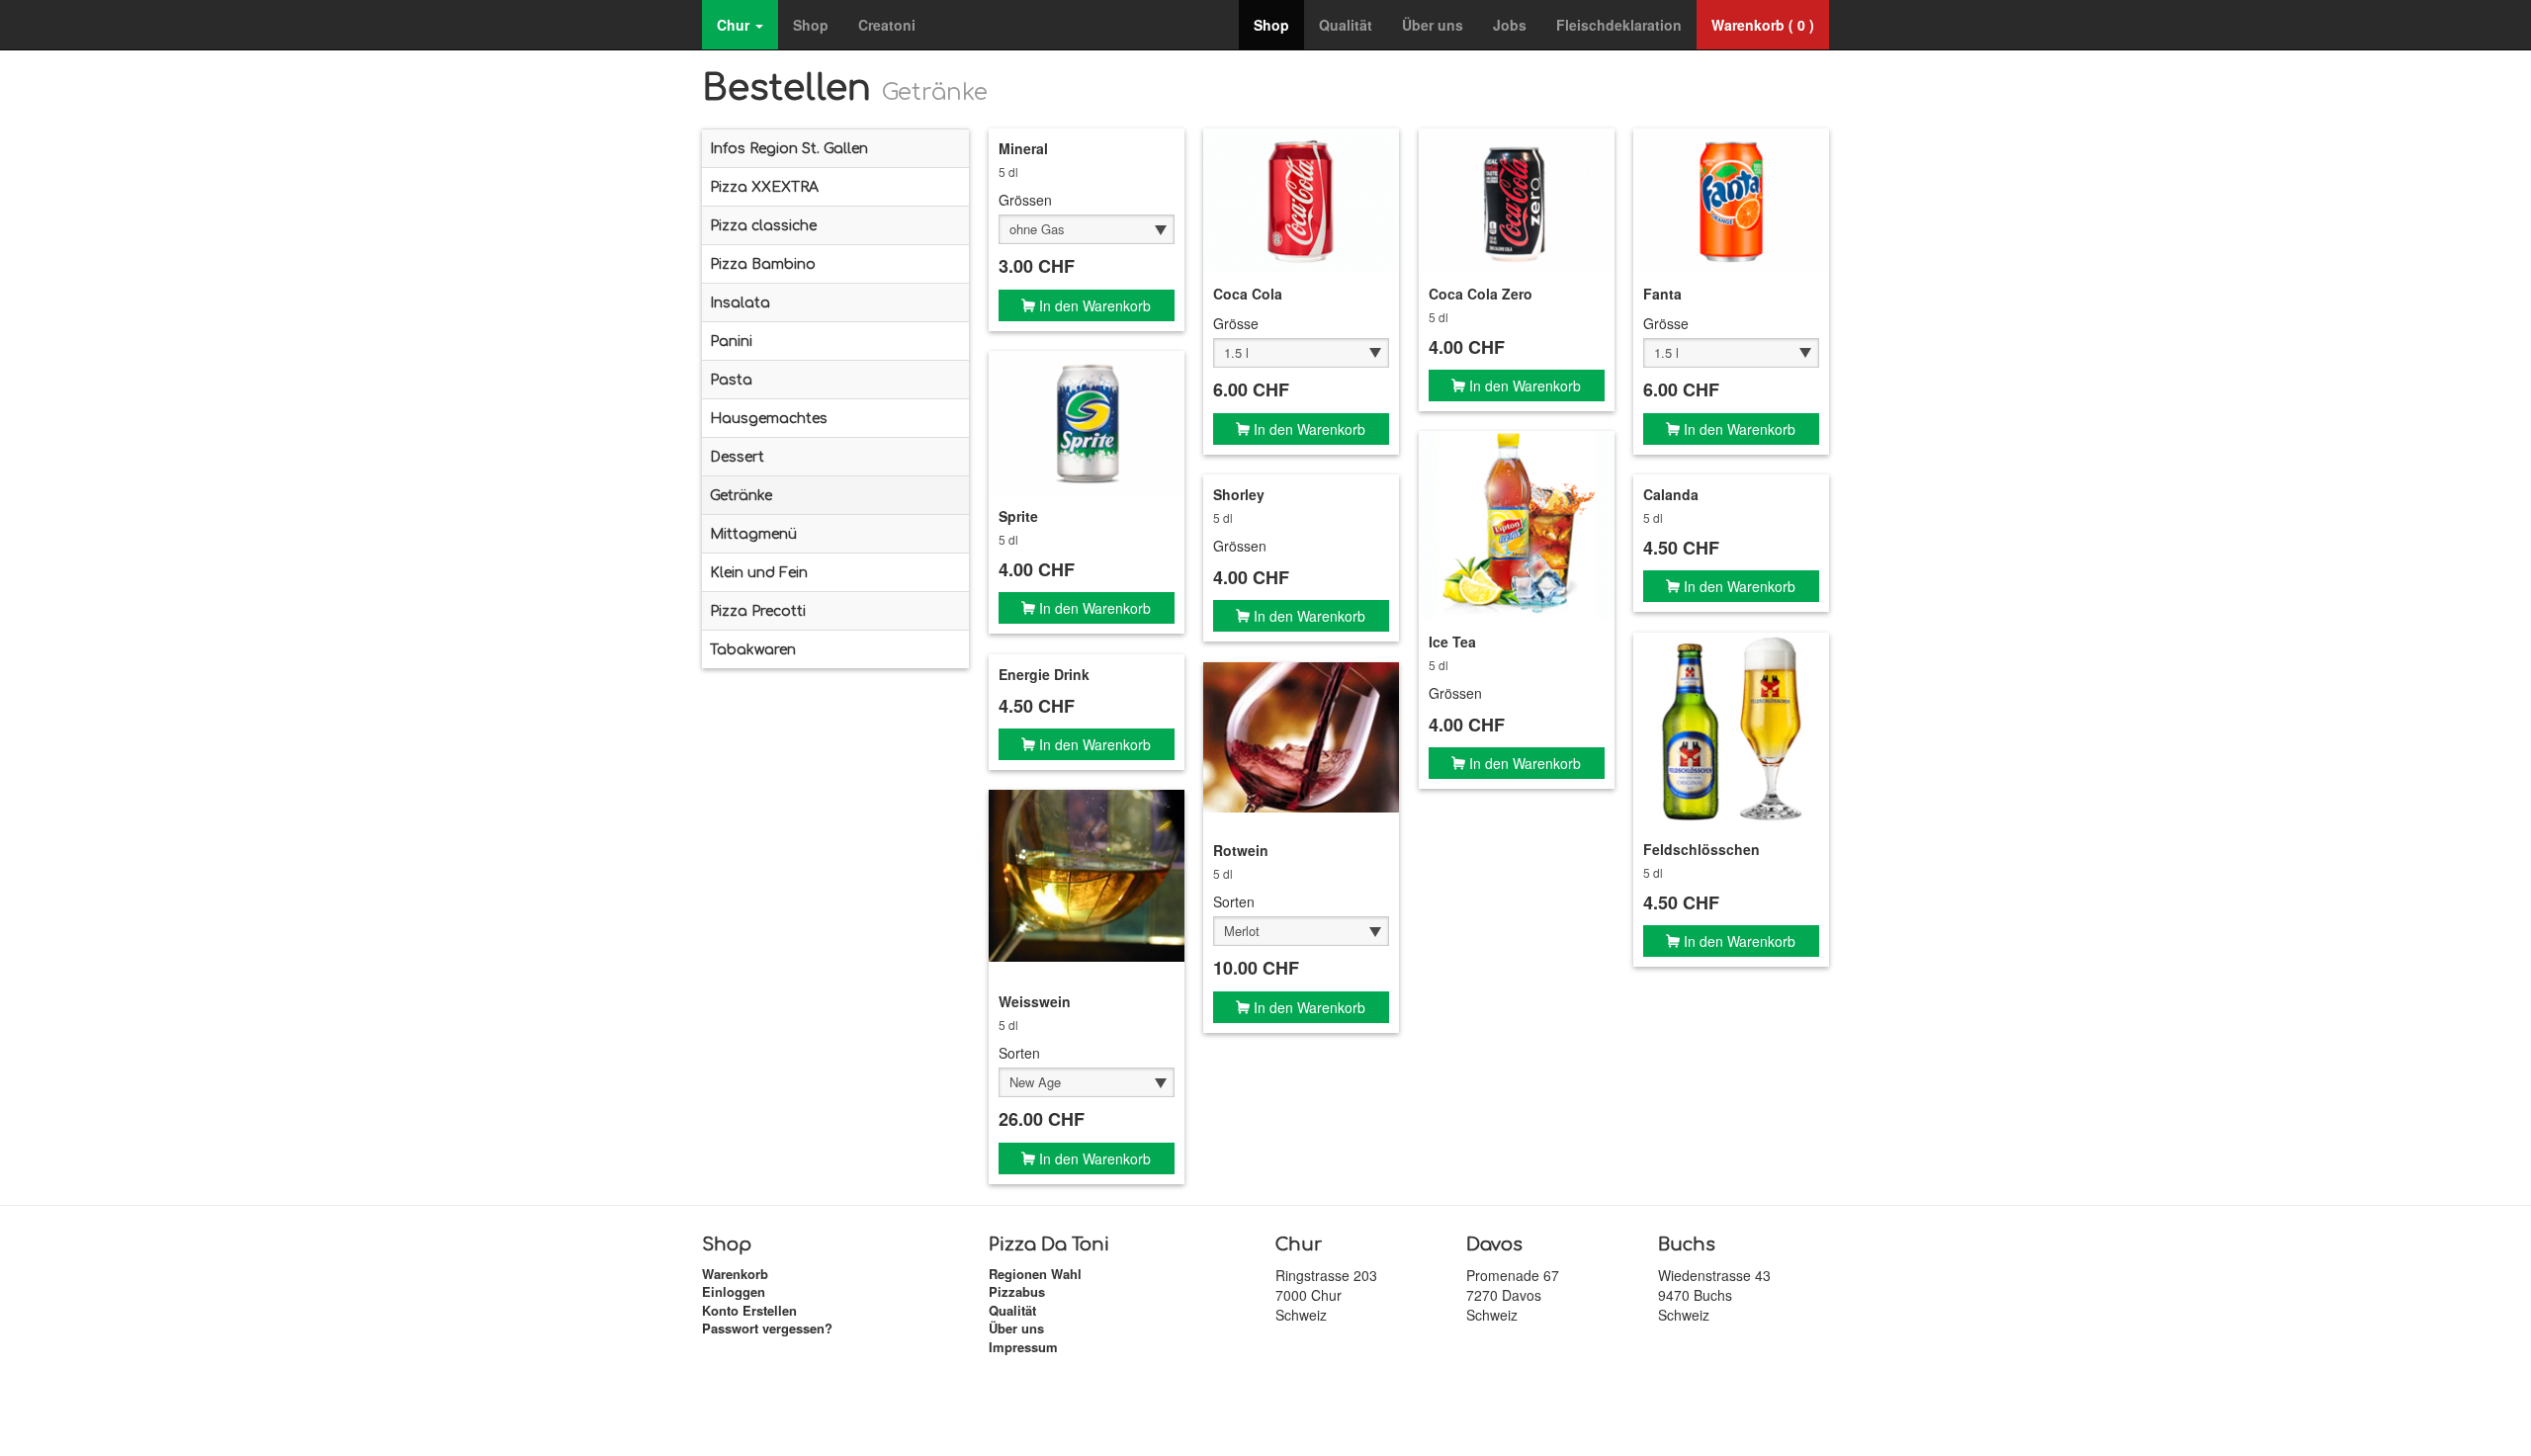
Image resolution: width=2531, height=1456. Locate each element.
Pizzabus (1017, 1291)
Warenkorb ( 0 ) (1763, 25)
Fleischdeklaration (1619, 25)
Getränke (741, 496)
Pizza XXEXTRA (764, 187)
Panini (731, 342)
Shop (811, 25)
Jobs (1510, 25)
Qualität (1346, 25)
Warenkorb (735, 1274)
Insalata (740, 303)
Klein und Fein (759, 573)
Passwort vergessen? (767, 1328)
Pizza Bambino (763, 264)
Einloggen (734, 1291)
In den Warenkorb (1093, 305)
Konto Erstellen (749, 1310)
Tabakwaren (753, 650)
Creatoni (887, 25)
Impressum (1023, 1347)
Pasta (731, 380)
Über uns (1433, 25)
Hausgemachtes (769, 419)
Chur (735, 25)
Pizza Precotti (758, 611)
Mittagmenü (753, 534)
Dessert (737, 457)
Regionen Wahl (1035, 1274)
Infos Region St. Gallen (789, 149)
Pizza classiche (763, 226)
